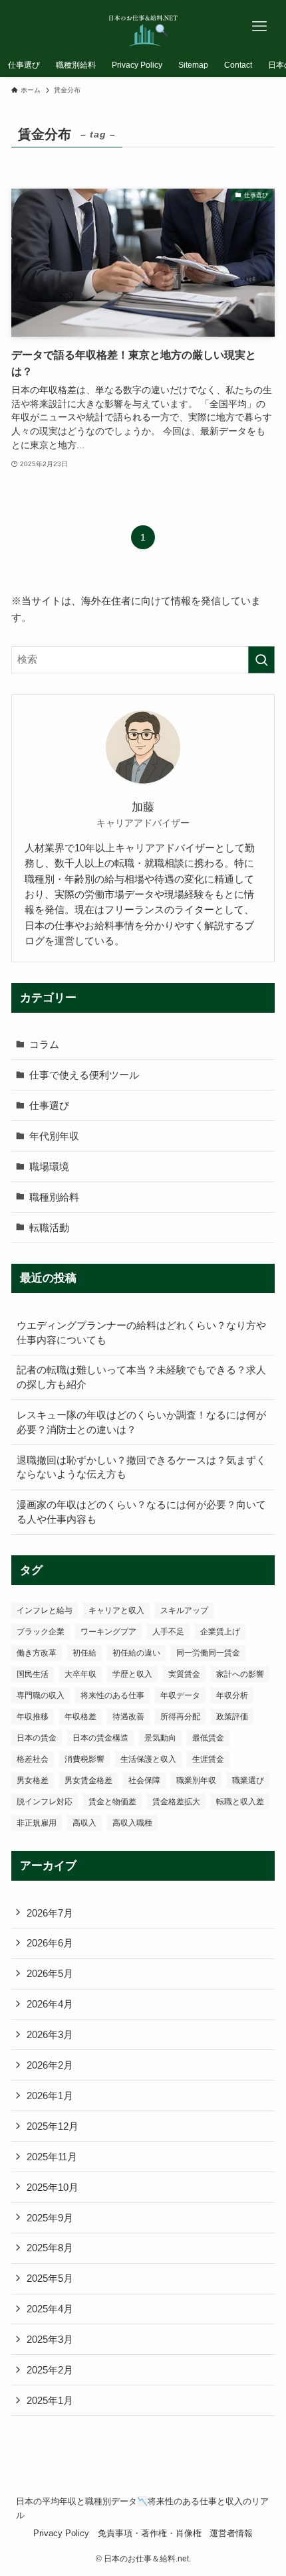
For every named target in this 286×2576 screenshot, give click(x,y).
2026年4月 (50, 2004)
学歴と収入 (132, 1674)
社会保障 (144, 1780)
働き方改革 (37, 1653)
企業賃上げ (220, 1632)
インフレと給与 (45, 1610)
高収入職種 (132, 1823)
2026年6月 (50, 1943)
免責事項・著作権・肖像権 (150, 2533)
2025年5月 (50, 2278)
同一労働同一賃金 (208, 1653)
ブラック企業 (41, 1632)
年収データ (180, 1695)
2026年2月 (50, 2065)
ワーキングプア (108, 1632)
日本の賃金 (37, 1738)
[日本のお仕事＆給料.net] (143, 27)
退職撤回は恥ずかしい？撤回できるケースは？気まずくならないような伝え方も (141, 1467)
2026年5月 (50, 1973)
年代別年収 (54, 1136)
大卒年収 (80, 1674)
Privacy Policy (61, 2533)
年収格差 (80, 1717)
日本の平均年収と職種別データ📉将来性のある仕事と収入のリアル (142, 2508)
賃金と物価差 (112, 1802)
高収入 (84, 1823)
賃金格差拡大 (176, 1802)
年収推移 (33, 1717)
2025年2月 (50, 2370)
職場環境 (49, 1166)
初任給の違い (136, 1653)
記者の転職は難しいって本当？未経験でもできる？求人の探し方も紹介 (141, 1377)
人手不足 (168, 1632)
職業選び (248, 1780)
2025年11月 (52, 2157)
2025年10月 (53, 2187)
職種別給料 (54, 1197)
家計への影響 (240, 1674)
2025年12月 (53, 2126)
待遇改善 (128, 1717)
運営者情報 (231, 2533)
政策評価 (232, 1717)
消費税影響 (84, 1759)
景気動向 (160, 1738)
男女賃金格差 (88, 1780)
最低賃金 (208, 1738)
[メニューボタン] (259, 27)
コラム (44, 1044)
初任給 (84, 1653)
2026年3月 (50, 2034)
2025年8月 (50, 2248)
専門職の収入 (41, 1695)
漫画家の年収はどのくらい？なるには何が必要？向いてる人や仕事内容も (141, 1512)
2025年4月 (50, 2309)
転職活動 (49, 1228)
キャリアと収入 (116, 1610)
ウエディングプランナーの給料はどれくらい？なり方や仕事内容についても (141, 1332)
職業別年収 (196, 1780)
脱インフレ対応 (45, 1802)
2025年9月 (50, 2218)
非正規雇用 (37, 1823)
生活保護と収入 (148, 1759)
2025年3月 (50, 2339)
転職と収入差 (240, 1802)
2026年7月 (50, 1913)
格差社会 (33, 1759)
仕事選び (49, 1105)
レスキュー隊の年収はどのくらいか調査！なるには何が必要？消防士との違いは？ (141, 1422)
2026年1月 (50, 2096)
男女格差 (33, 1780)
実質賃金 (184, 1674)
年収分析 (232, 1695)
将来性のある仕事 (112, 1695)
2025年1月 (50, 2400)
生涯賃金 (208, 1759)
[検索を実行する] (261, 660)
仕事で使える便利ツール (84, 1075)
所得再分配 (180, 1717)
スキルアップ (184, 1610)
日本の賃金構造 (100, 1738)
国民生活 (33, 1674)
